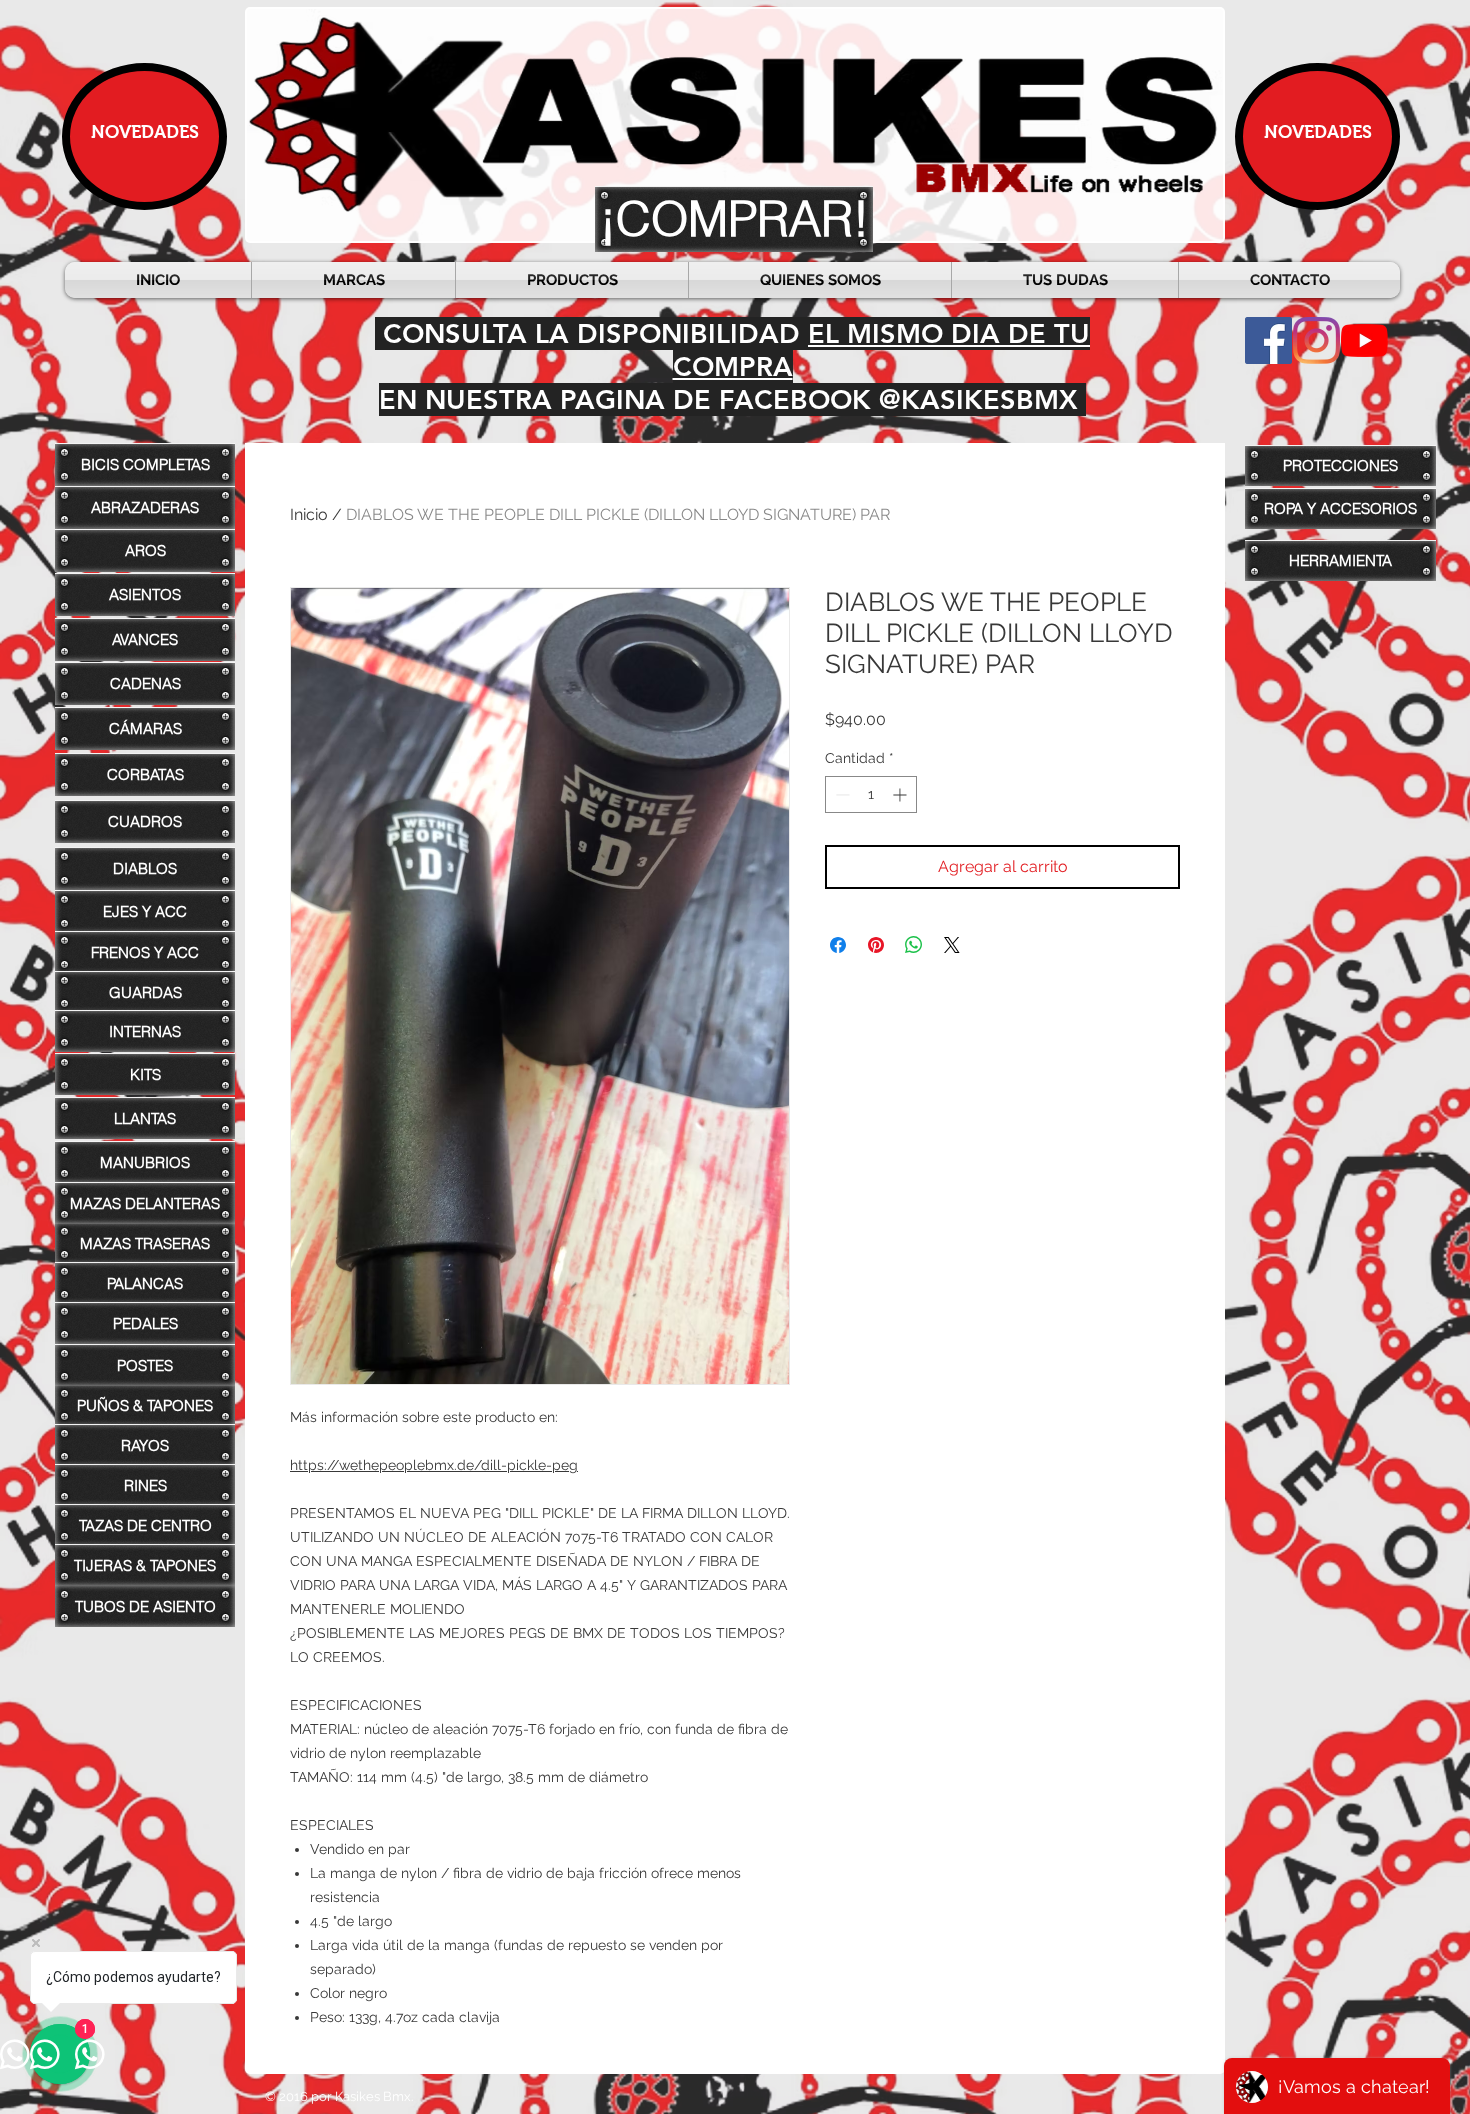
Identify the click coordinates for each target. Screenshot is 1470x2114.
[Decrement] (840, 794)
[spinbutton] (871, 794)
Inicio (309, 514)
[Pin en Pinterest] (876, 945)
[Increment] (901, 794)
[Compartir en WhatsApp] (914, 945)
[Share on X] (952, 945)
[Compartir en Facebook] (838, 945)
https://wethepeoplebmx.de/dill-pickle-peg (434, 1465)
